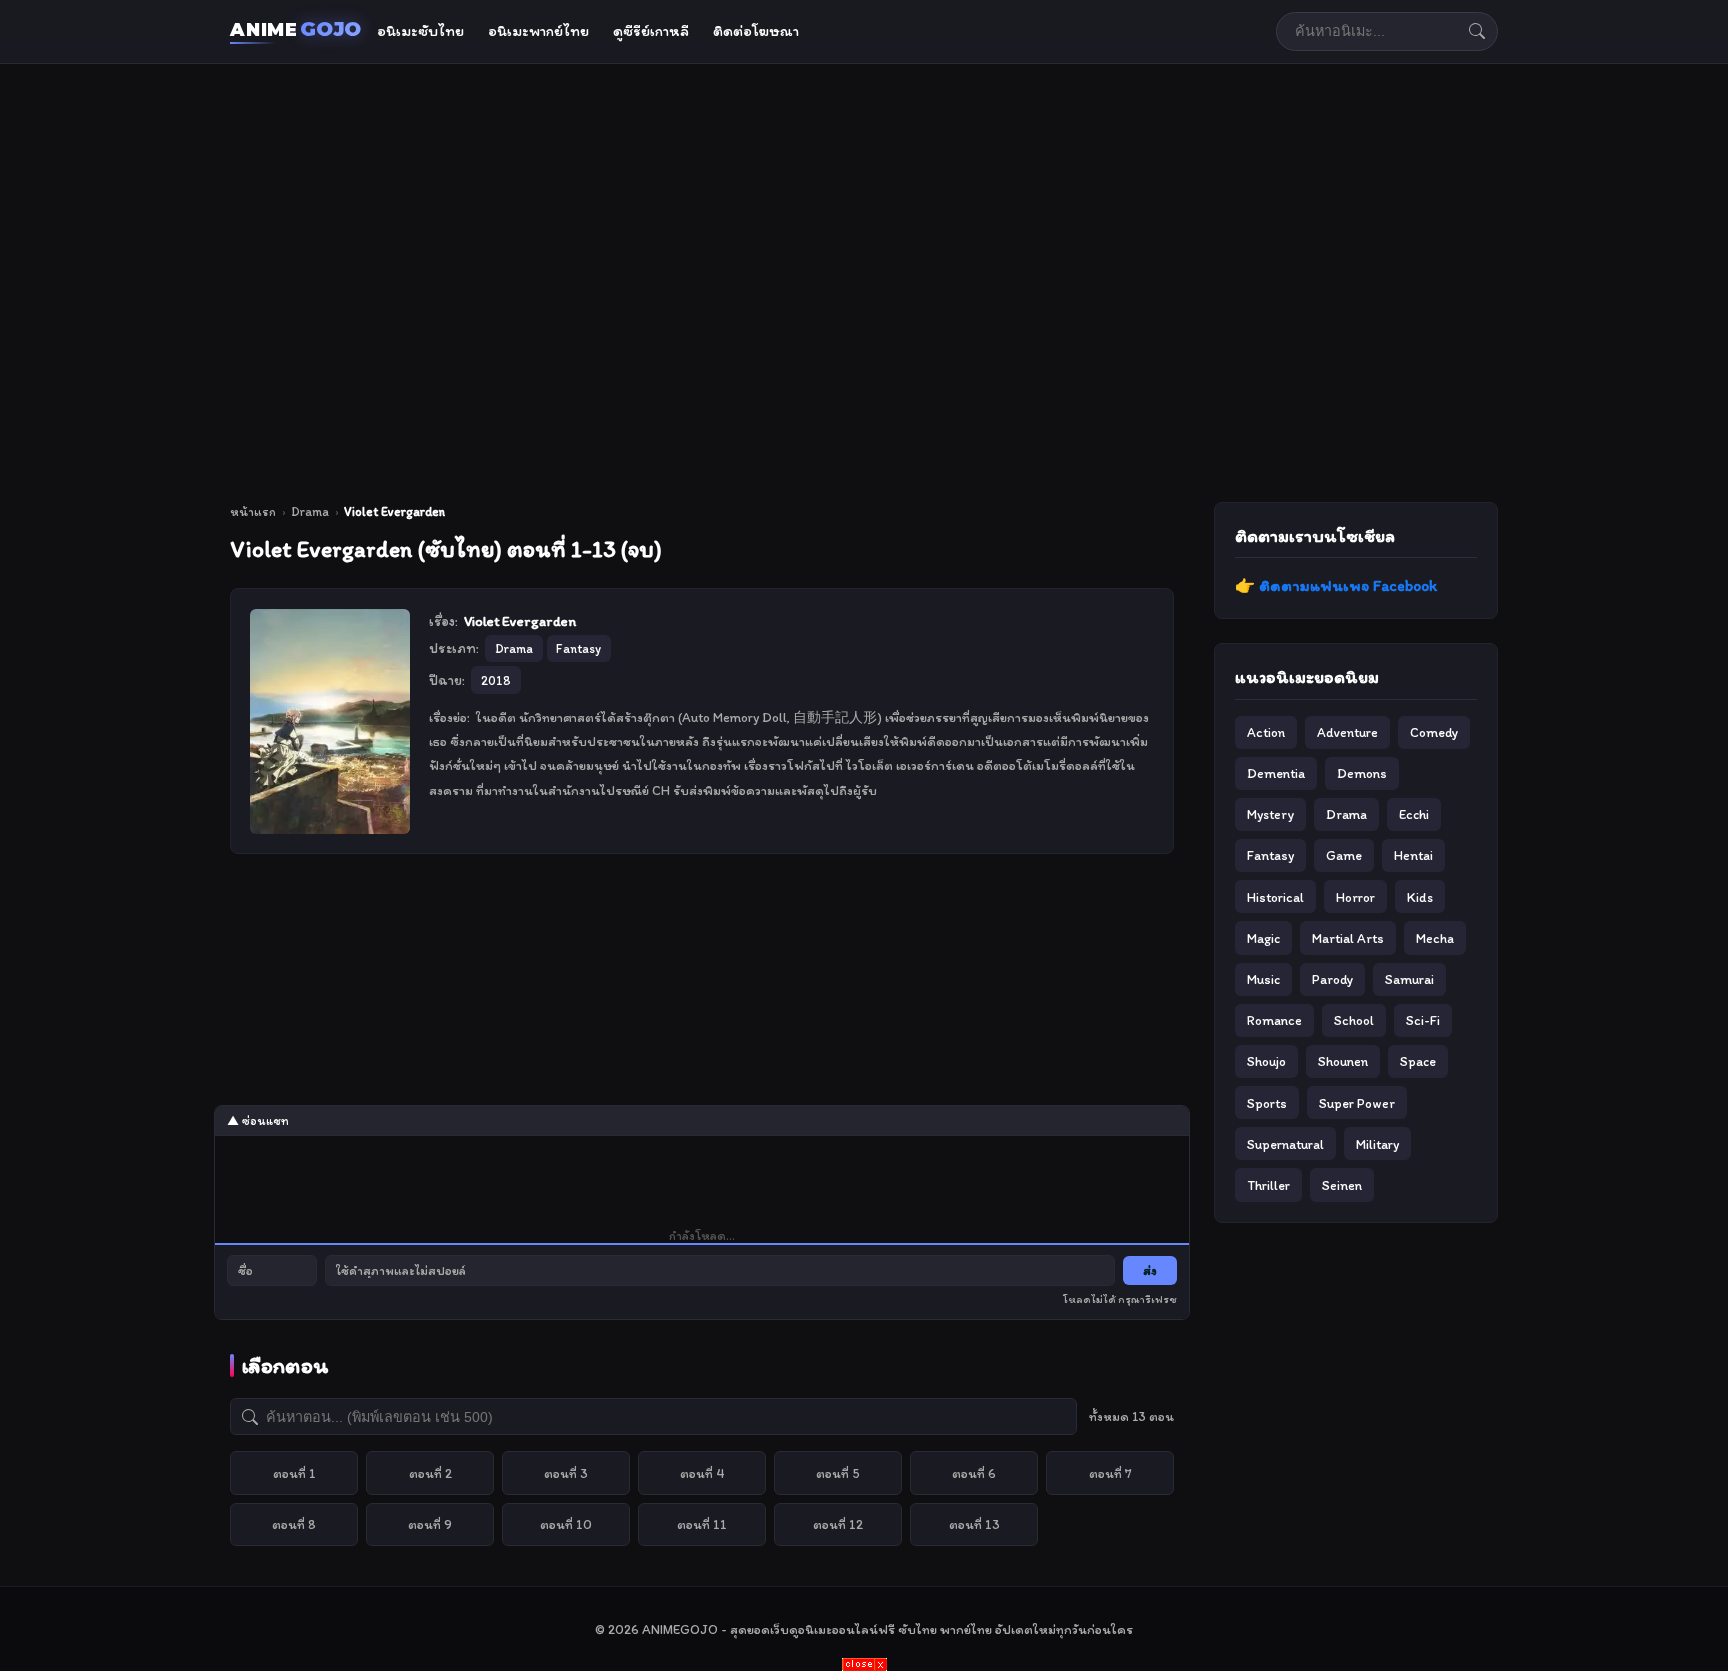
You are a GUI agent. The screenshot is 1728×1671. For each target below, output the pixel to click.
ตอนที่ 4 (702, 1473)
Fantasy (1270, 855)
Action (1266, 732)
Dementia (1276, 773)
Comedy (1434, 732)
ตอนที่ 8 (294, 1524)
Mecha (1435, 938)
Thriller (1268, 1185)
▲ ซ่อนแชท (258, 1121)
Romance (1274, 1020)
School (1354, 1020)
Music (1263, 979)
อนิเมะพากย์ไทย (538, 31)
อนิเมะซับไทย (420, 31)
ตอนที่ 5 (838, 1473)
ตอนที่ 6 (974, 1473)
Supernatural (1285, 1144)
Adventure (1347, 732)
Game (1344, 855)
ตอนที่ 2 (430, 1473)
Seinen (1342, 1185)
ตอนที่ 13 (974, 1524)
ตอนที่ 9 (430, 1524)
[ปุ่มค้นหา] (1477, 31)
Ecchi (1414, 814)
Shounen (1343, 1061)
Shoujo (1266, 1061)
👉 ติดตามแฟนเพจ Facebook (1336, 585)
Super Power (1357, 1103)
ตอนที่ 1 (294, 1473)
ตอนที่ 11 (702, 1524)
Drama (310, 511)
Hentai (1413, 855)
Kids (1420, 897)
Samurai (1409, 979)
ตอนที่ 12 (838, 1524)
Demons (1362, 773)
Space (1418, 1061)
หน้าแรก (253, 511)
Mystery (1270, 814)
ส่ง (1150, 1270)
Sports (1267, 1103)
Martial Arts (1348, 938)
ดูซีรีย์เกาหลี (651, 31)
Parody (1332, 979)
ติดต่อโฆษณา (756, 31)
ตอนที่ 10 (566, 1524)
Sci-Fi (1423, 1020)
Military (1377, 1144)
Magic (1263, 938)
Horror (1355, 897)
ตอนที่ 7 (1110, 1473)
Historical (1275, 897)
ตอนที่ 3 (566, 1473)
